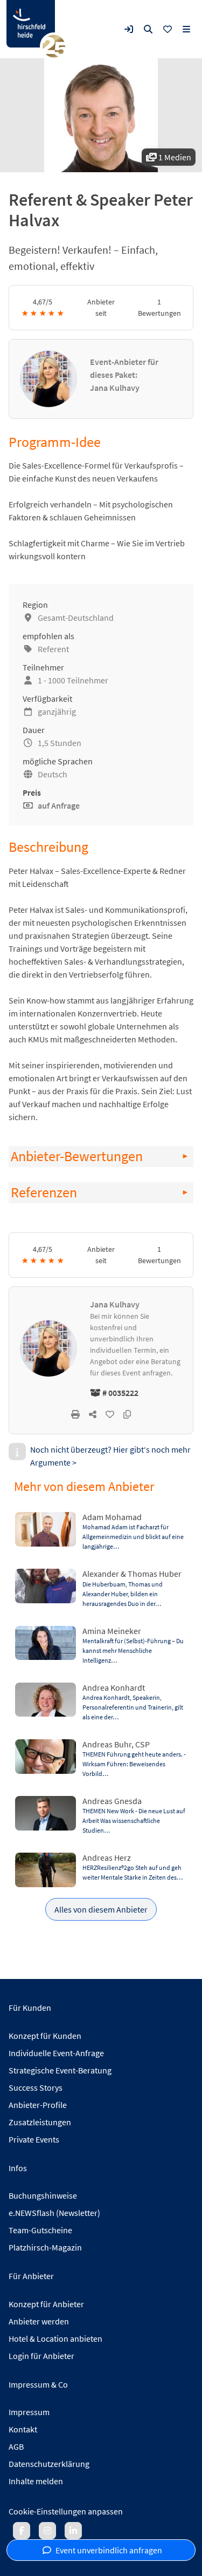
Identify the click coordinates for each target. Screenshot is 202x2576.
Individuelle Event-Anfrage (56, 2053)
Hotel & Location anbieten (55, 2338)
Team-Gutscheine (40, 2230)
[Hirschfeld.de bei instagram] (47, 2531)
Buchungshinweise (43, 2195)
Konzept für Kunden (45, 2036)
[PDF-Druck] (75, 1414)
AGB (16, 2446)
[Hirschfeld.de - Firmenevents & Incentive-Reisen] (31, 24)
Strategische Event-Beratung (60, 2070)
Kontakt (23, 2429)
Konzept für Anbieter (46, 2304)
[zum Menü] (186, 29)
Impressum (29, 2412)
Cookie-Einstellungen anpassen (66, 2511)
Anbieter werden (39, 2321)
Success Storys (36, 2087)
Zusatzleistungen (40, 2122)
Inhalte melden (36, 2481)
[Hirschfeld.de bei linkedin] (73, 2531)
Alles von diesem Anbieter (101, 1909)
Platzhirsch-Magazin (45, 2247)
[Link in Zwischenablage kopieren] (127, 1414)
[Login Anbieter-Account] (129, 29)
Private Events (34, 2139)
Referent (53, 649)
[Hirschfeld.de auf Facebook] (22, 2531)
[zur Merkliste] (168, 29)
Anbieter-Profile (38, 2105)
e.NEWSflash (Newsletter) (54, 2213)
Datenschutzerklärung (49, 2464)
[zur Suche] (148, 29)
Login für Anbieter (41, 2356)
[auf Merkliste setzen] (110, 1414)
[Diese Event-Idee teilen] (93, 1414)
